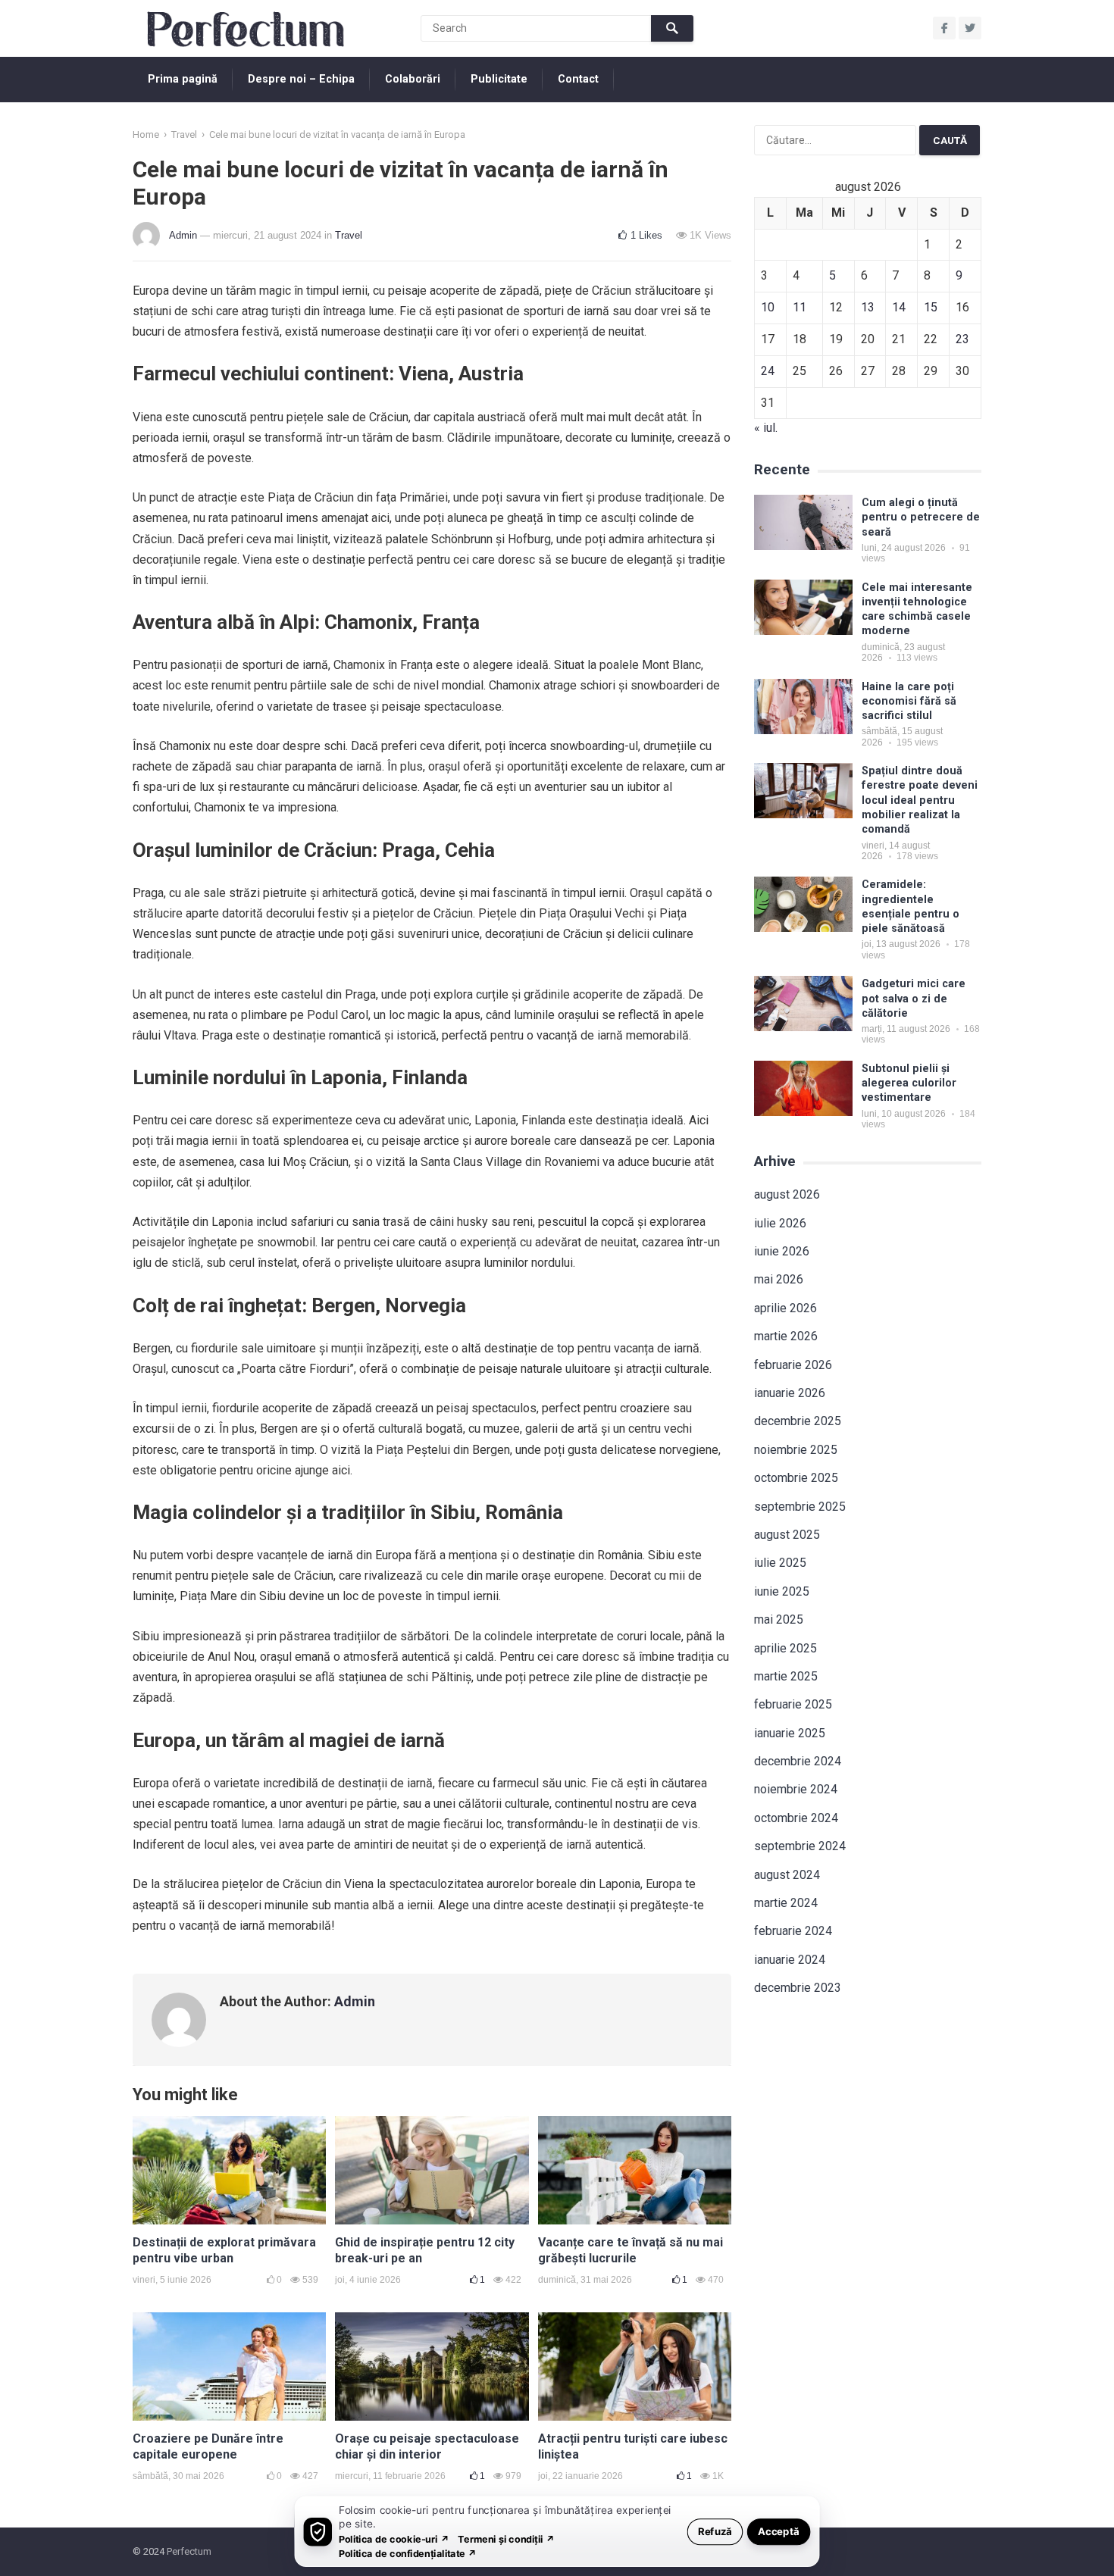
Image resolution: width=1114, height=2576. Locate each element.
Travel (184, 134)
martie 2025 (786, 1676)
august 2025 (787, 1535)
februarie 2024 (793, 1931)
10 (768, 307)
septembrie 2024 (800, 1846)
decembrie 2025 (798, 1421)
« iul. (766, 428)
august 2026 (787, 1194)
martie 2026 (786, 1336)
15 (931, 307)
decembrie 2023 (798, 1988)
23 (962, 339)
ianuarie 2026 (790, 1393)
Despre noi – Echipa (301, 79)
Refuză (715, 2531)
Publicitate (499, 79)
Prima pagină (183, 79)
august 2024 (787, 1875)
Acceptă (779, 2531)
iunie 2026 (782, 1251)
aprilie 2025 (785, 1648)
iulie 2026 (780, 1223)
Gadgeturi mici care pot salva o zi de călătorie (914, 999)
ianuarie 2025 (790, 1733)
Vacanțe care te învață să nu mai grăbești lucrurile (631, 2250)
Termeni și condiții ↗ (506, 2538)
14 (899, 307)
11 (800, 307)
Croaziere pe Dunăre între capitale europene (208, 2446)
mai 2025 (779, 1619)
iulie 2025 (780, 1563)
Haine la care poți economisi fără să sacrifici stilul (909, 702)
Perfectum (189, 2551)
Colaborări (413, 79)
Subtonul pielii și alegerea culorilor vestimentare (909, 1083)
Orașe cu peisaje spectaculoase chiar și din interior (427, 2446)
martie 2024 (786, 1903)
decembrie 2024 (798, 1761)
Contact (578, 79)
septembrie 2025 (800, 1507)
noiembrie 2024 (796, 1789)
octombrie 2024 (796, 1818)
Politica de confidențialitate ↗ (408, 2553)
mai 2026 (779, 1279)
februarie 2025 (793, 1704)
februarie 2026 (793, 1365)
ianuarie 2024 (790, 1960)
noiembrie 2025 (796, 1450)
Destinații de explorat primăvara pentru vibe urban (224, 2250)
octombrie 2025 (796, 1478)
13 (868, 307)
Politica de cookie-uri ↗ (394, 2538)
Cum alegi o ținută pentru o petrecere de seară (921, 517)
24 (768, 371)
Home (146, 134)
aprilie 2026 (785, 1308)
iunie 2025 (782, 1591)
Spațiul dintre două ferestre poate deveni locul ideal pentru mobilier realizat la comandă (920, 800)
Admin (183, 235)
